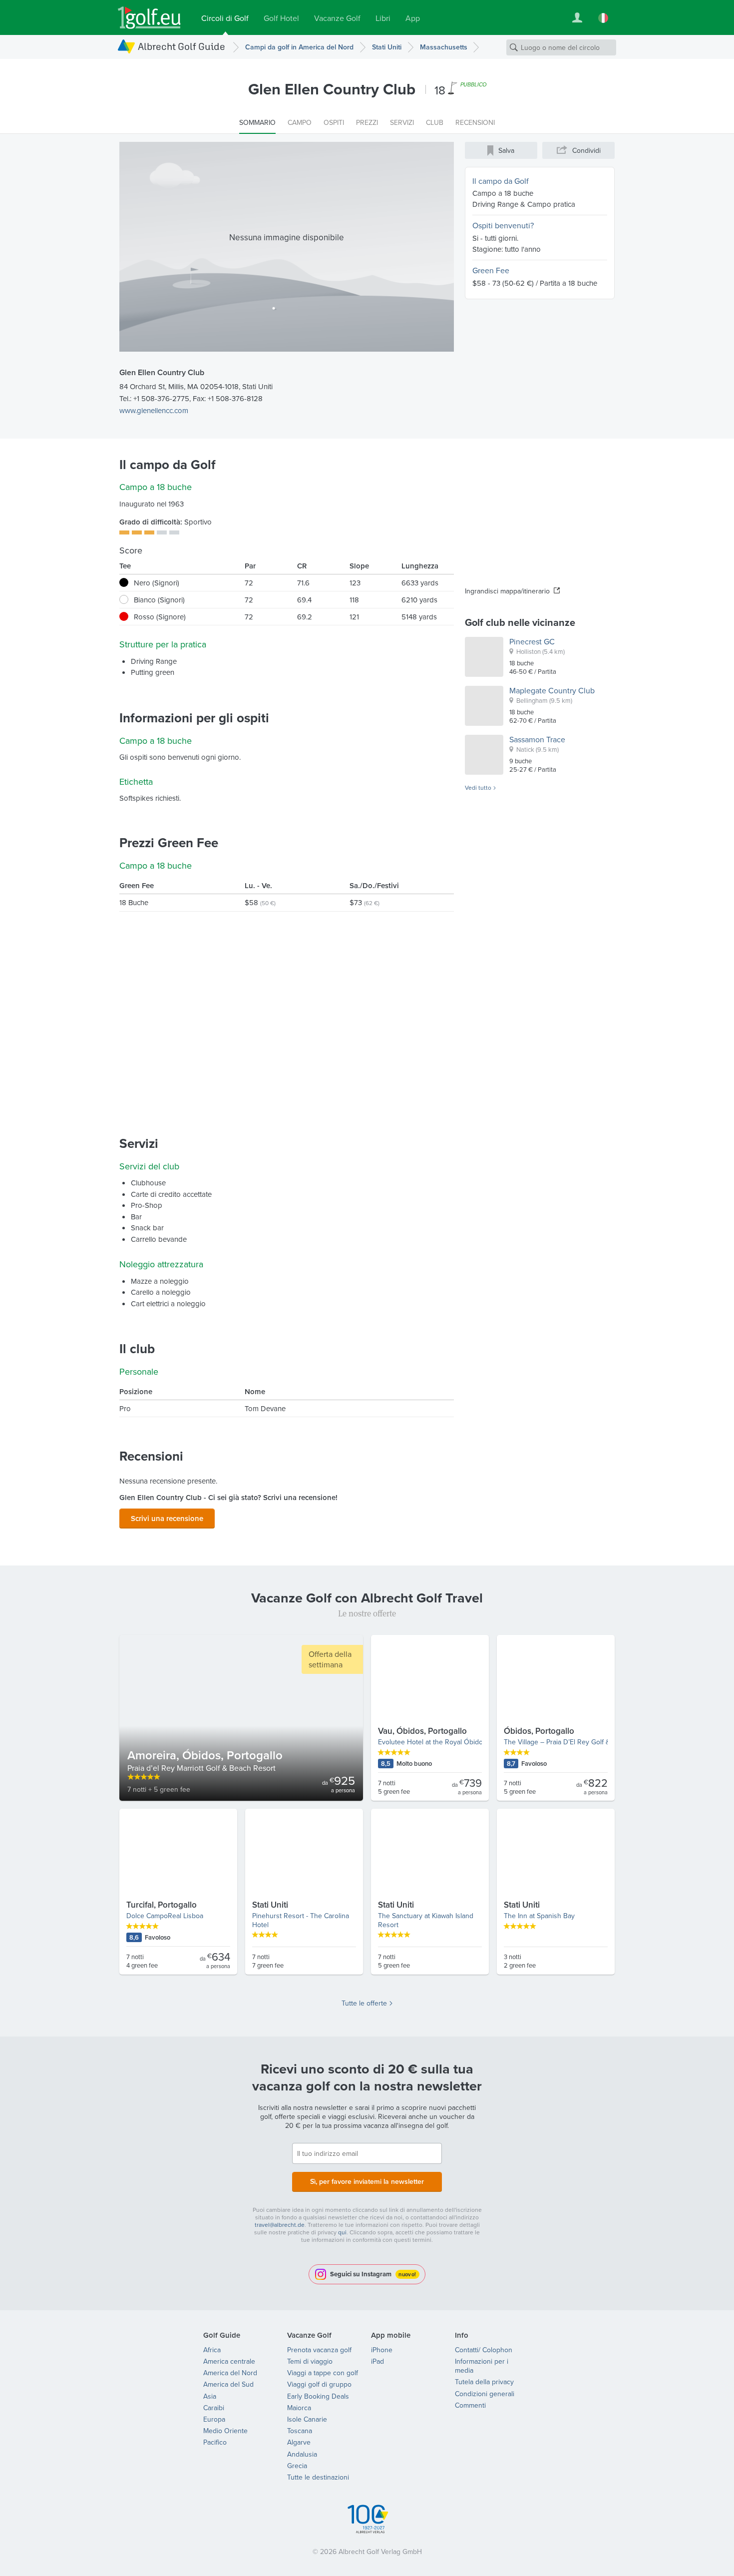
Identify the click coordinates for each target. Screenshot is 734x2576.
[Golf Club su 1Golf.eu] (149, 18)
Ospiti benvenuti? (503, 225)
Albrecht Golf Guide (182, 46)
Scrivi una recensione (167, 1518)
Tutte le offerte (364, 2003)
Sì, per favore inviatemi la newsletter (367, 2181)
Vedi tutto (478, 788)
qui (342, 2232)
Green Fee (491, 270)
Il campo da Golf (501, 181)
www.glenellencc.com (154, 410)
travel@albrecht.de (280, 2225)
